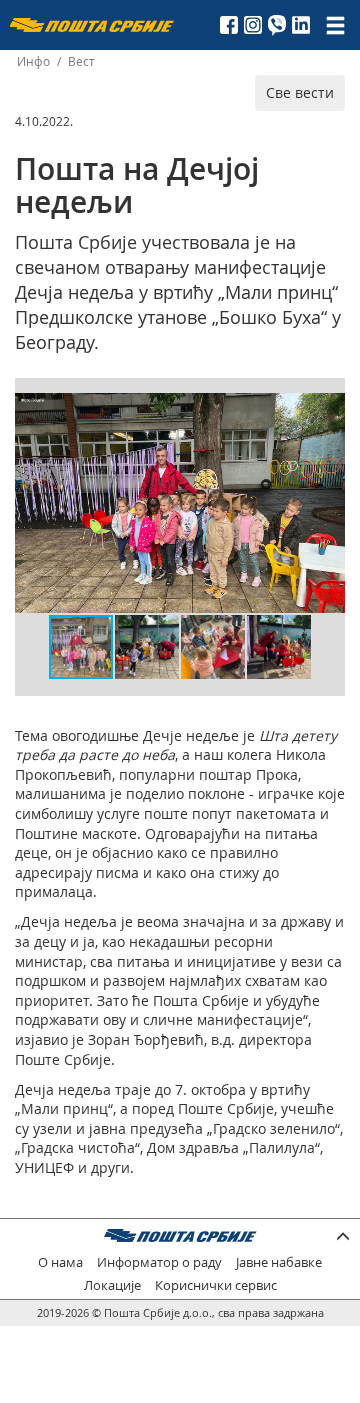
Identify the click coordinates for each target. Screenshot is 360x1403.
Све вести (300, 92)
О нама (60, 1262)
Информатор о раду (159, 1262)
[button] (327, 411)
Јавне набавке (279, 1262)
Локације (112, 1285)
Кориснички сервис (216, 1285)
